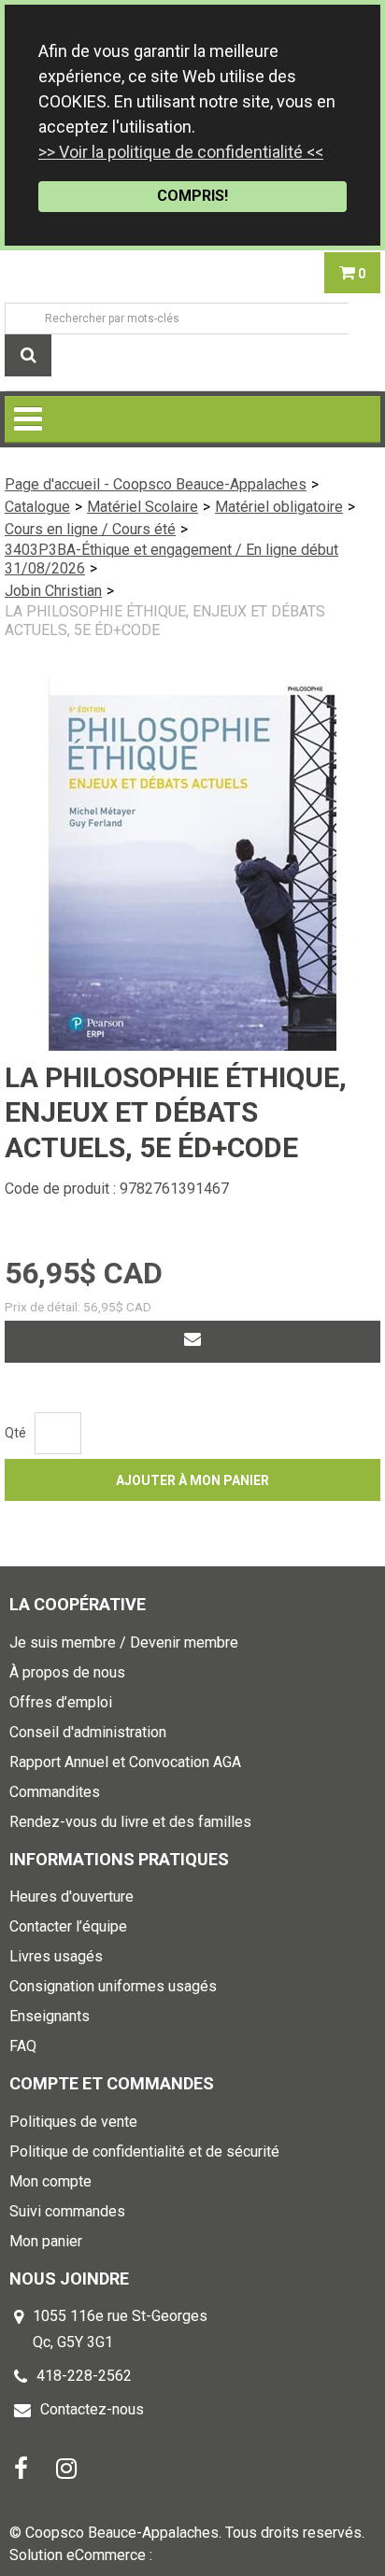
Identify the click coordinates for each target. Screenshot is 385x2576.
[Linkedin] (66, 2467)
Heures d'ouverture (71, 1897)
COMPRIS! (192, 196)
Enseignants (50, 2016)
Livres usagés (56, 1956)
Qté (15, 1433)
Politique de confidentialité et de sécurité (144, 2151)
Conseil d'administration (88, 1732)
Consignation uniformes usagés (113, 1986)
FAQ (23, 2046)
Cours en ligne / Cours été (90, 529)
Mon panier (46, 2241)
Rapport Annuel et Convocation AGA (125, 1762)
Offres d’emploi (61, 1702)
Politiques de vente (73, 2122)
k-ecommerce (201, 2555)
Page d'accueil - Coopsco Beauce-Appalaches (156, 484)
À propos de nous (67, 1672)
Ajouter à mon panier (192, 1480)
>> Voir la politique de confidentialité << (181, 152)
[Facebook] (21, 2467)
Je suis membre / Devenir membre (124, 1642)
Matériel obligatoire (279, 507)
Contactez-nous (92, 2409)
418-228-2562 (84, 2376)
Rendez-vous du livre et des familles (130, 1822)
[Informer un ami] (192, 1342)
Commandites (55, 1792)
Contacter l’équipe (68, 1926)
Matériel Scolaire (143, 507)
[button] (352, 273)
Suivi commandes (67, 2211)
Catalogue (37, 507)
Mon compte (50, 2181)
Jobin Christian (53, 591)
